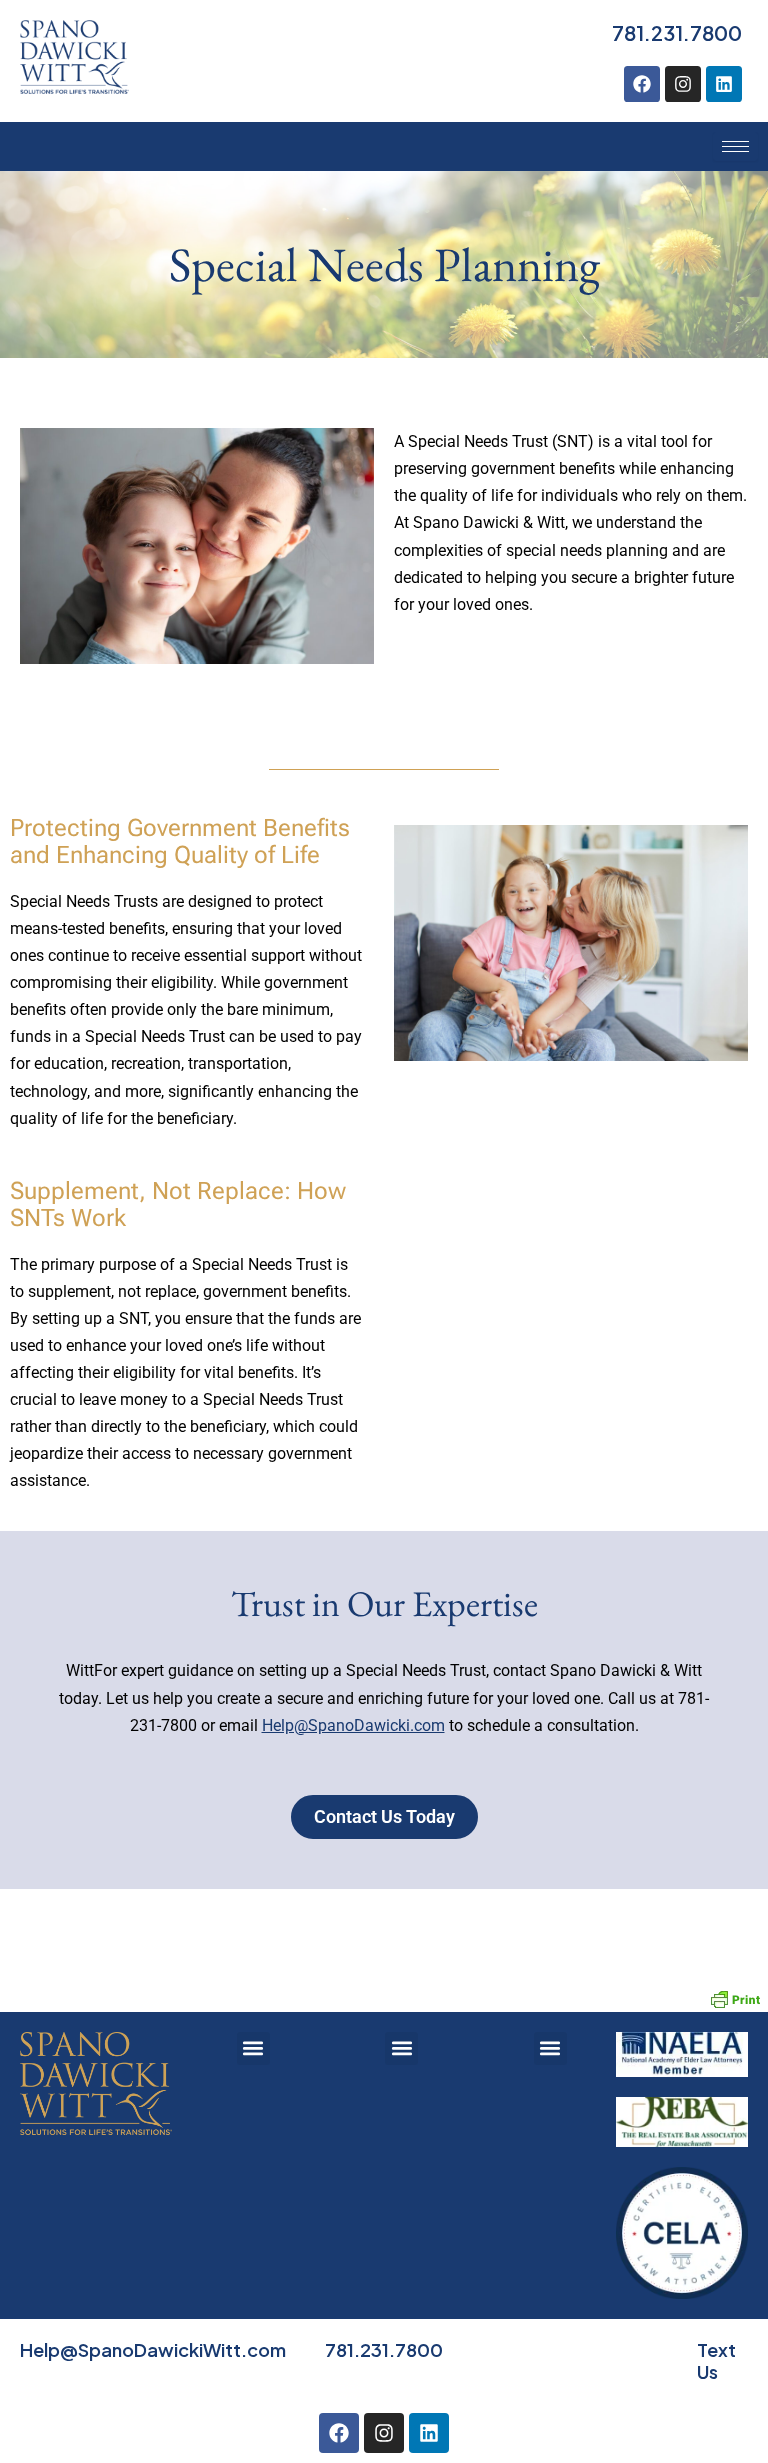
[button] (253, 2048)
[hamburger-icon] (735, 146)
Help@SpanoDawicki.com (353, 1725)
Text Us (716, 2360)
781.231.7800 (677, 32)
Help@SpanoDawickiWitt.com (153, 2349)
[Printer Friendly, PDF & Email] (735, 1997)
